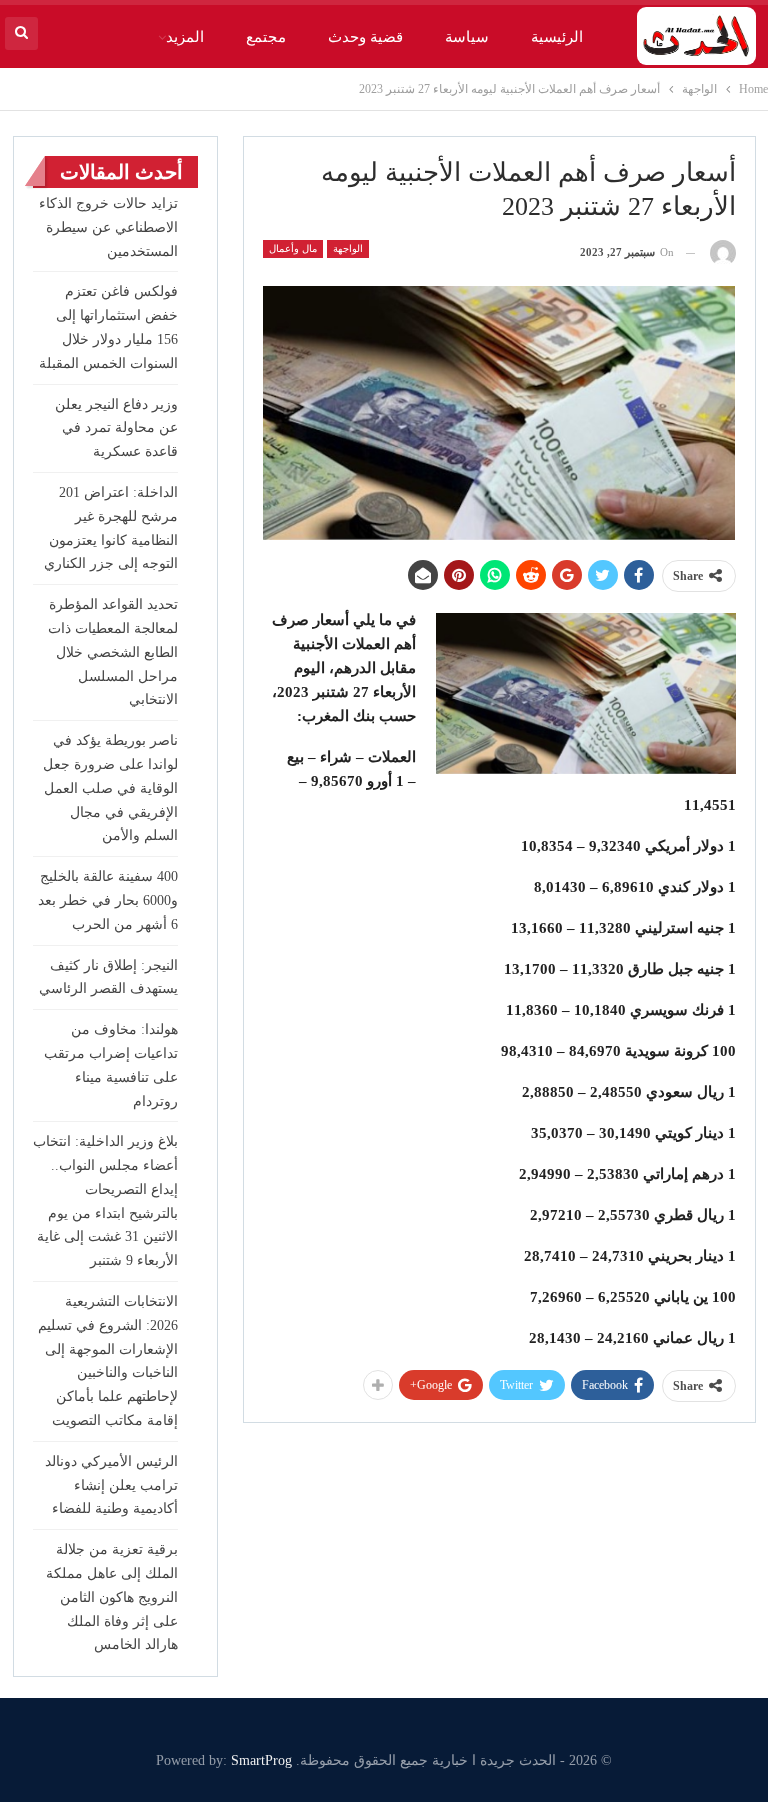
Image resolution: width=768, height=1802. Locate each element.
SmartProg (261, 1760)
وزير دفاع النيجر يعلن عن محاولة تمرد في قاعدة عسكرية (116, 428)
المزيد (185, 37)
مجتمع (266, 37)
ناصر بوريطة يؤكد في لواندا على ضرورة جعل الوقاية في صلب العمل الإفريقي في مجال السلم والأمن (110, 788)
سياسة (467, 37)
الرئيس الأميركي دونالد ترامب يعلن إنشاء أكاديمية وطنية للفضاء (111, 1485)
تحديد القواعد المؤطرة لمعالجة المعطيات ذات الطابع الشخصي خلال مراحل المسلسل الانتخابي (113, 652)
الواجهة (348, 248)
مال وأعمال (293, 248)
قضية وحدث (365, 37)
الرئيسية (557, 37)
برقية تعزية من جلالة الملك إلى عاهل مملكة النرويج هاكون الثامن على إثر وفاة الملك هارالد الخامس (112, 1597)
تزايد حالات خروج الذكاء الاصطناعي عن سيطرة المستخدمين (108, 227)
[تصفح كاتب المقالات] (723, 252)
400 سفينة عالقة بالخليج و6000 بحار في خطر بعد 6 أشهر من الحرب (108, 900)
